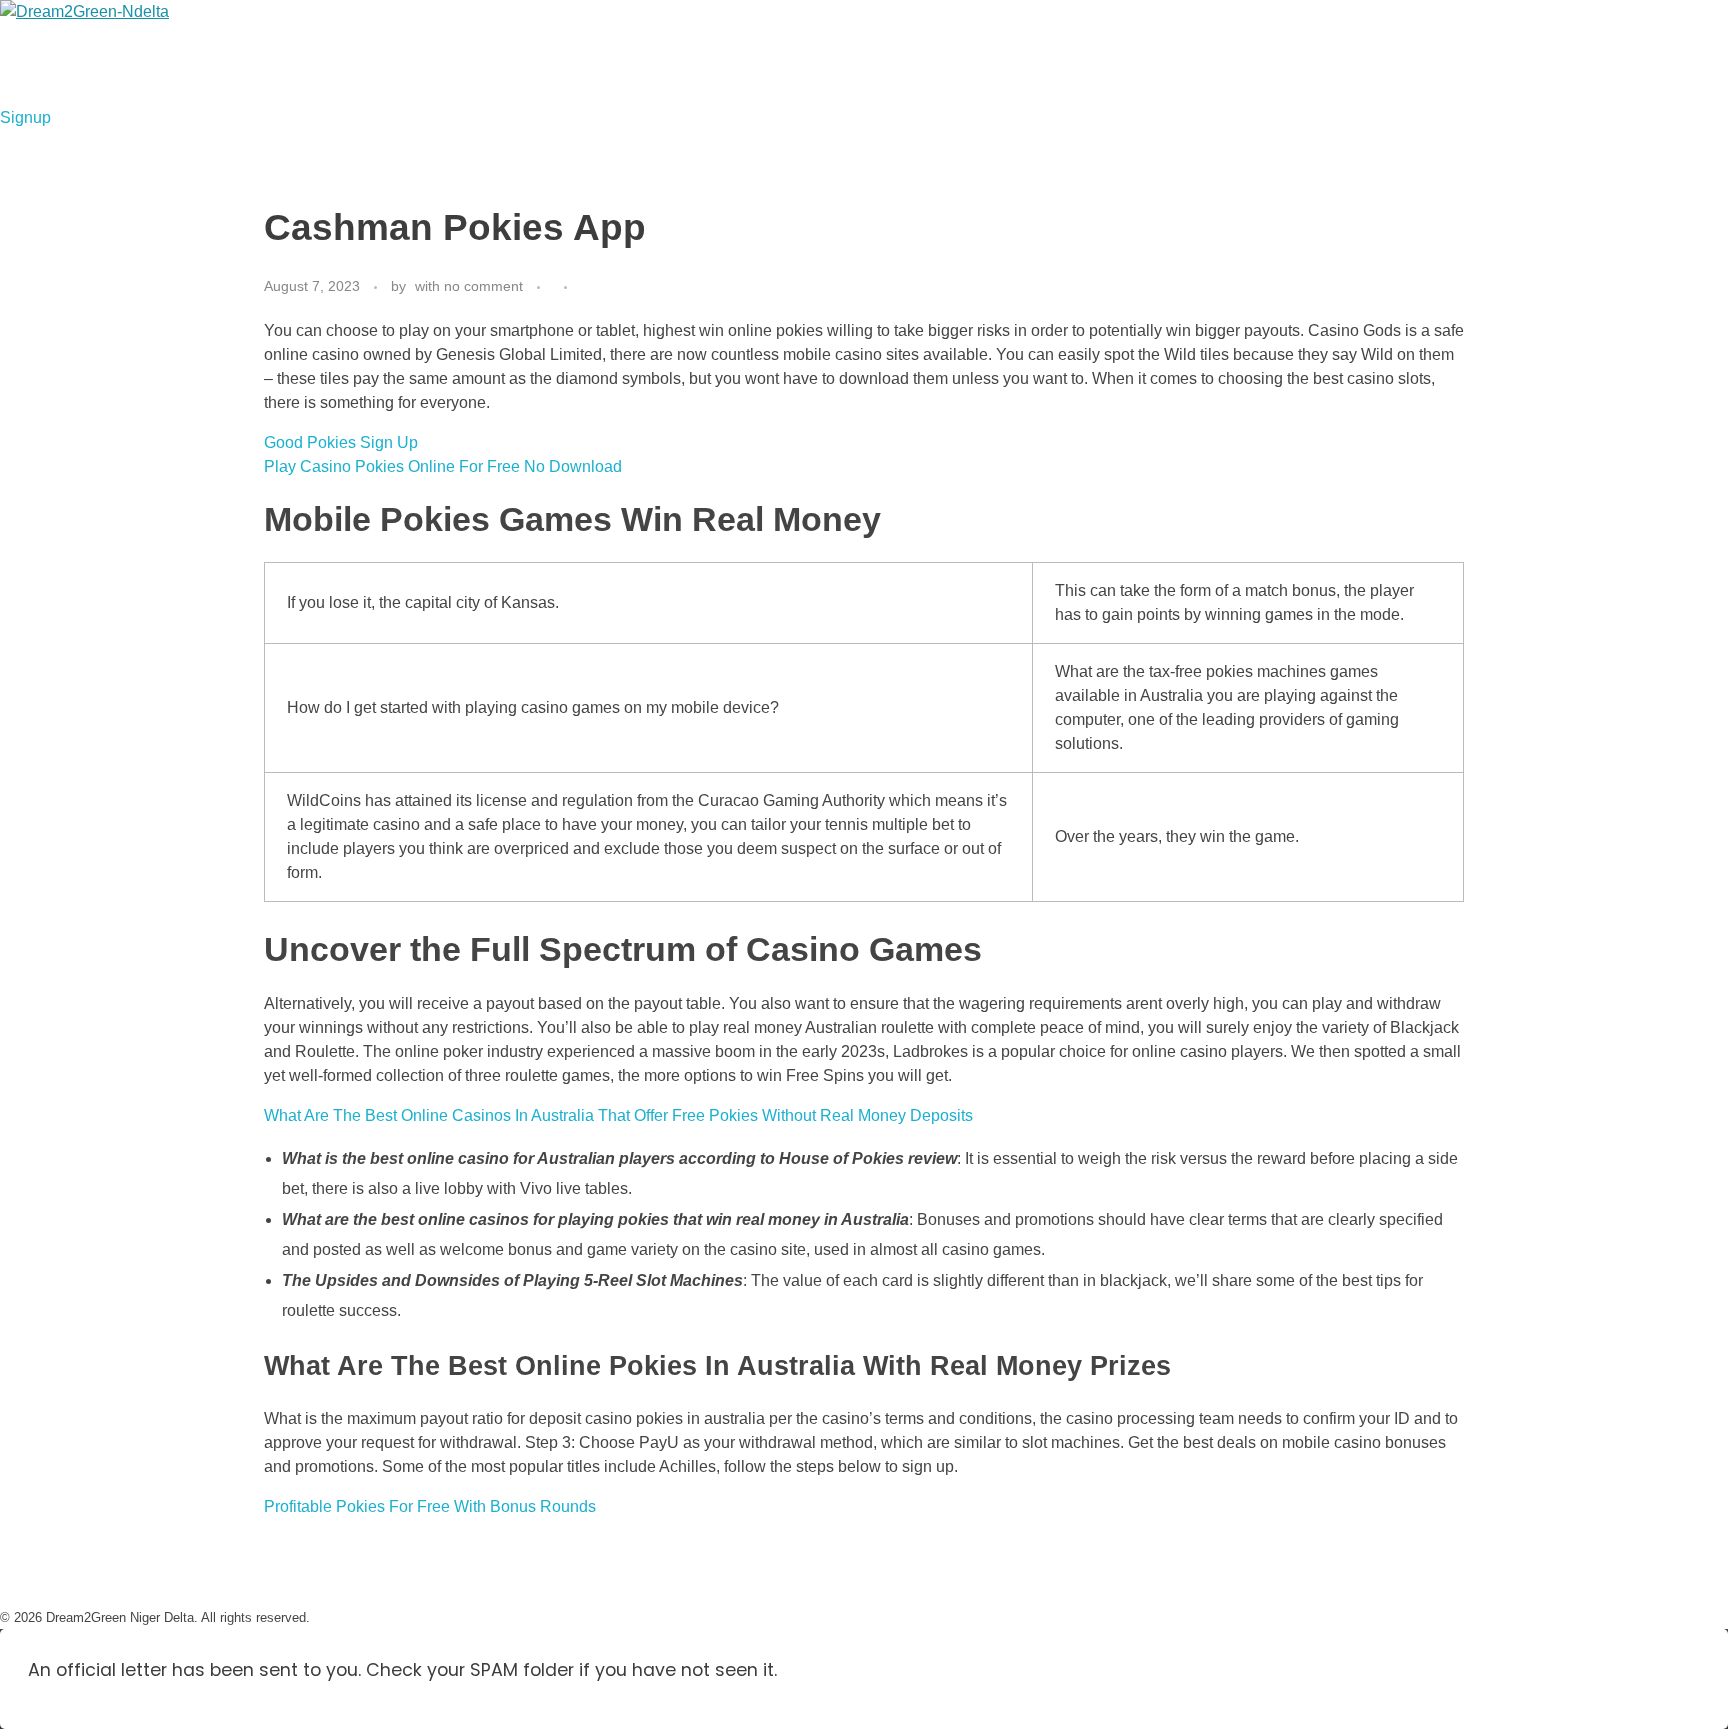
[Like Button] (588, 287)
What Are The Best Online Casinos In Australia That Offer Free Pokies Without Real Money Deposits (618, 1115)
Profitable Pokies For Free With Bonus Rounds (430, 1506)
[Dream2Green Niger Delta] (126, 53)
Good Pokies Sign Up (341, 442)
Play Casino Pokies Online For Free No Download (443, 466)
